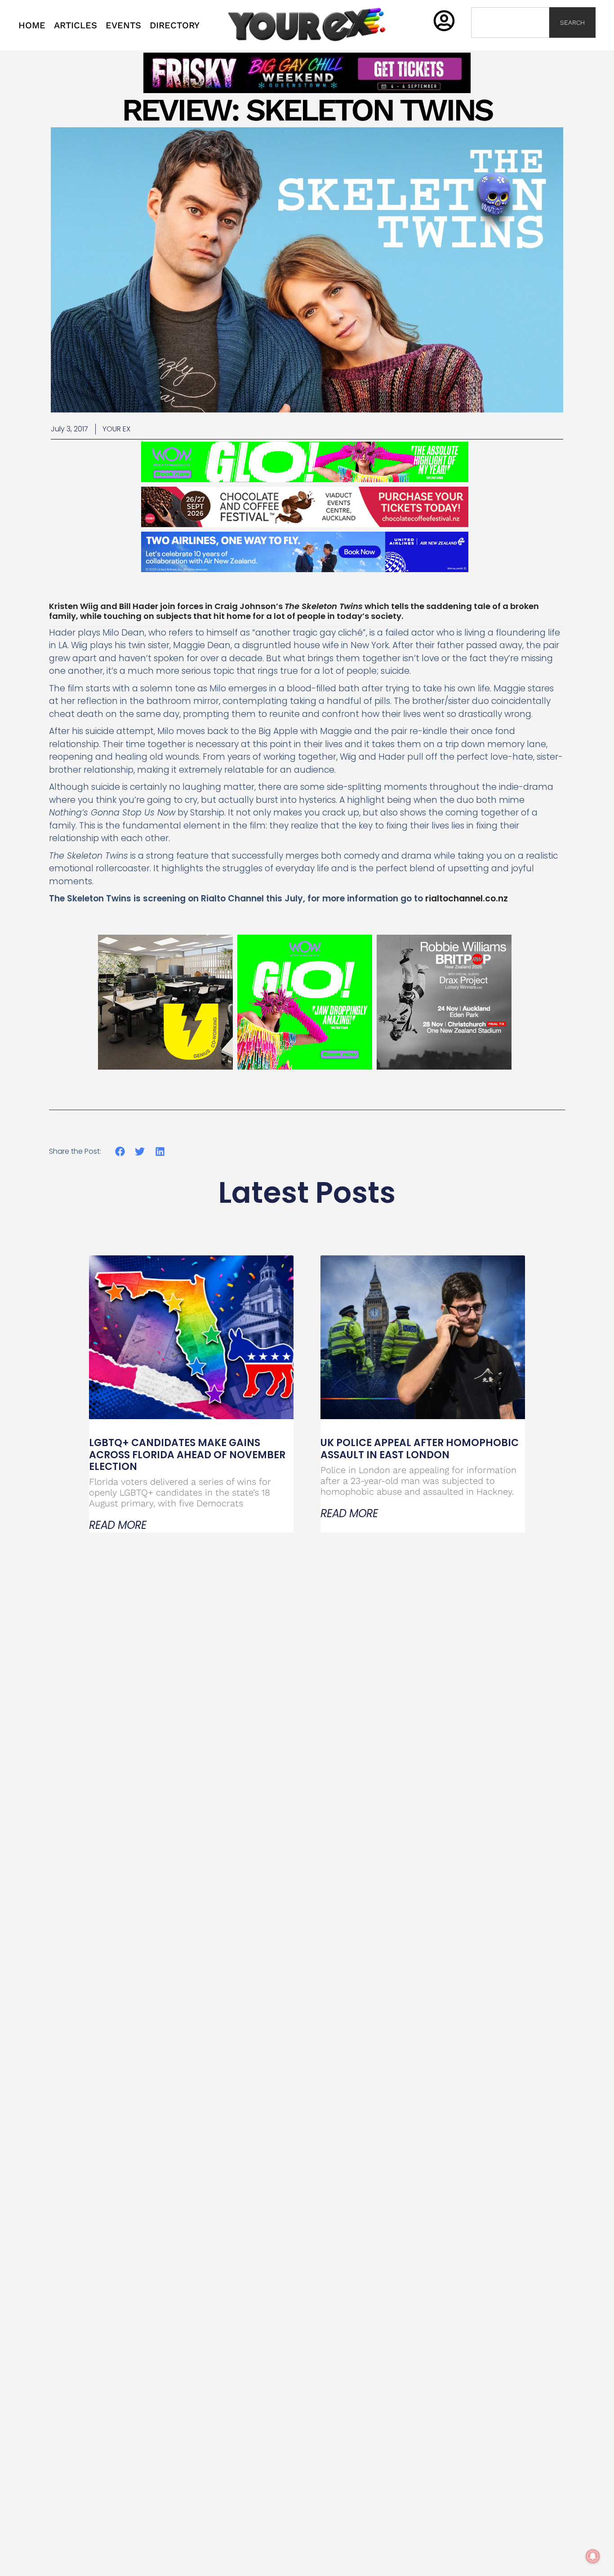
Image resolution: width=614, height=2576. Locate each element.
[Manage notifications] (593, 2556)
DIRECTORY (175, 25)
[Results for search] (510, 43)
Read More (118, 1525)
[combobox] (510, 22)
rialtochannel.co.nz (465, 898)
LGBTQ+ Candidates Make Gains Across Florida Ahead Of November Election (187, 1455)
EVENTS (123, 25)
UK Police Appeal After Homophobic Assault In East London (420, 1449)
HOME (32, 25)
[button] (120, 1151)
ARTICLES (76, 25)
